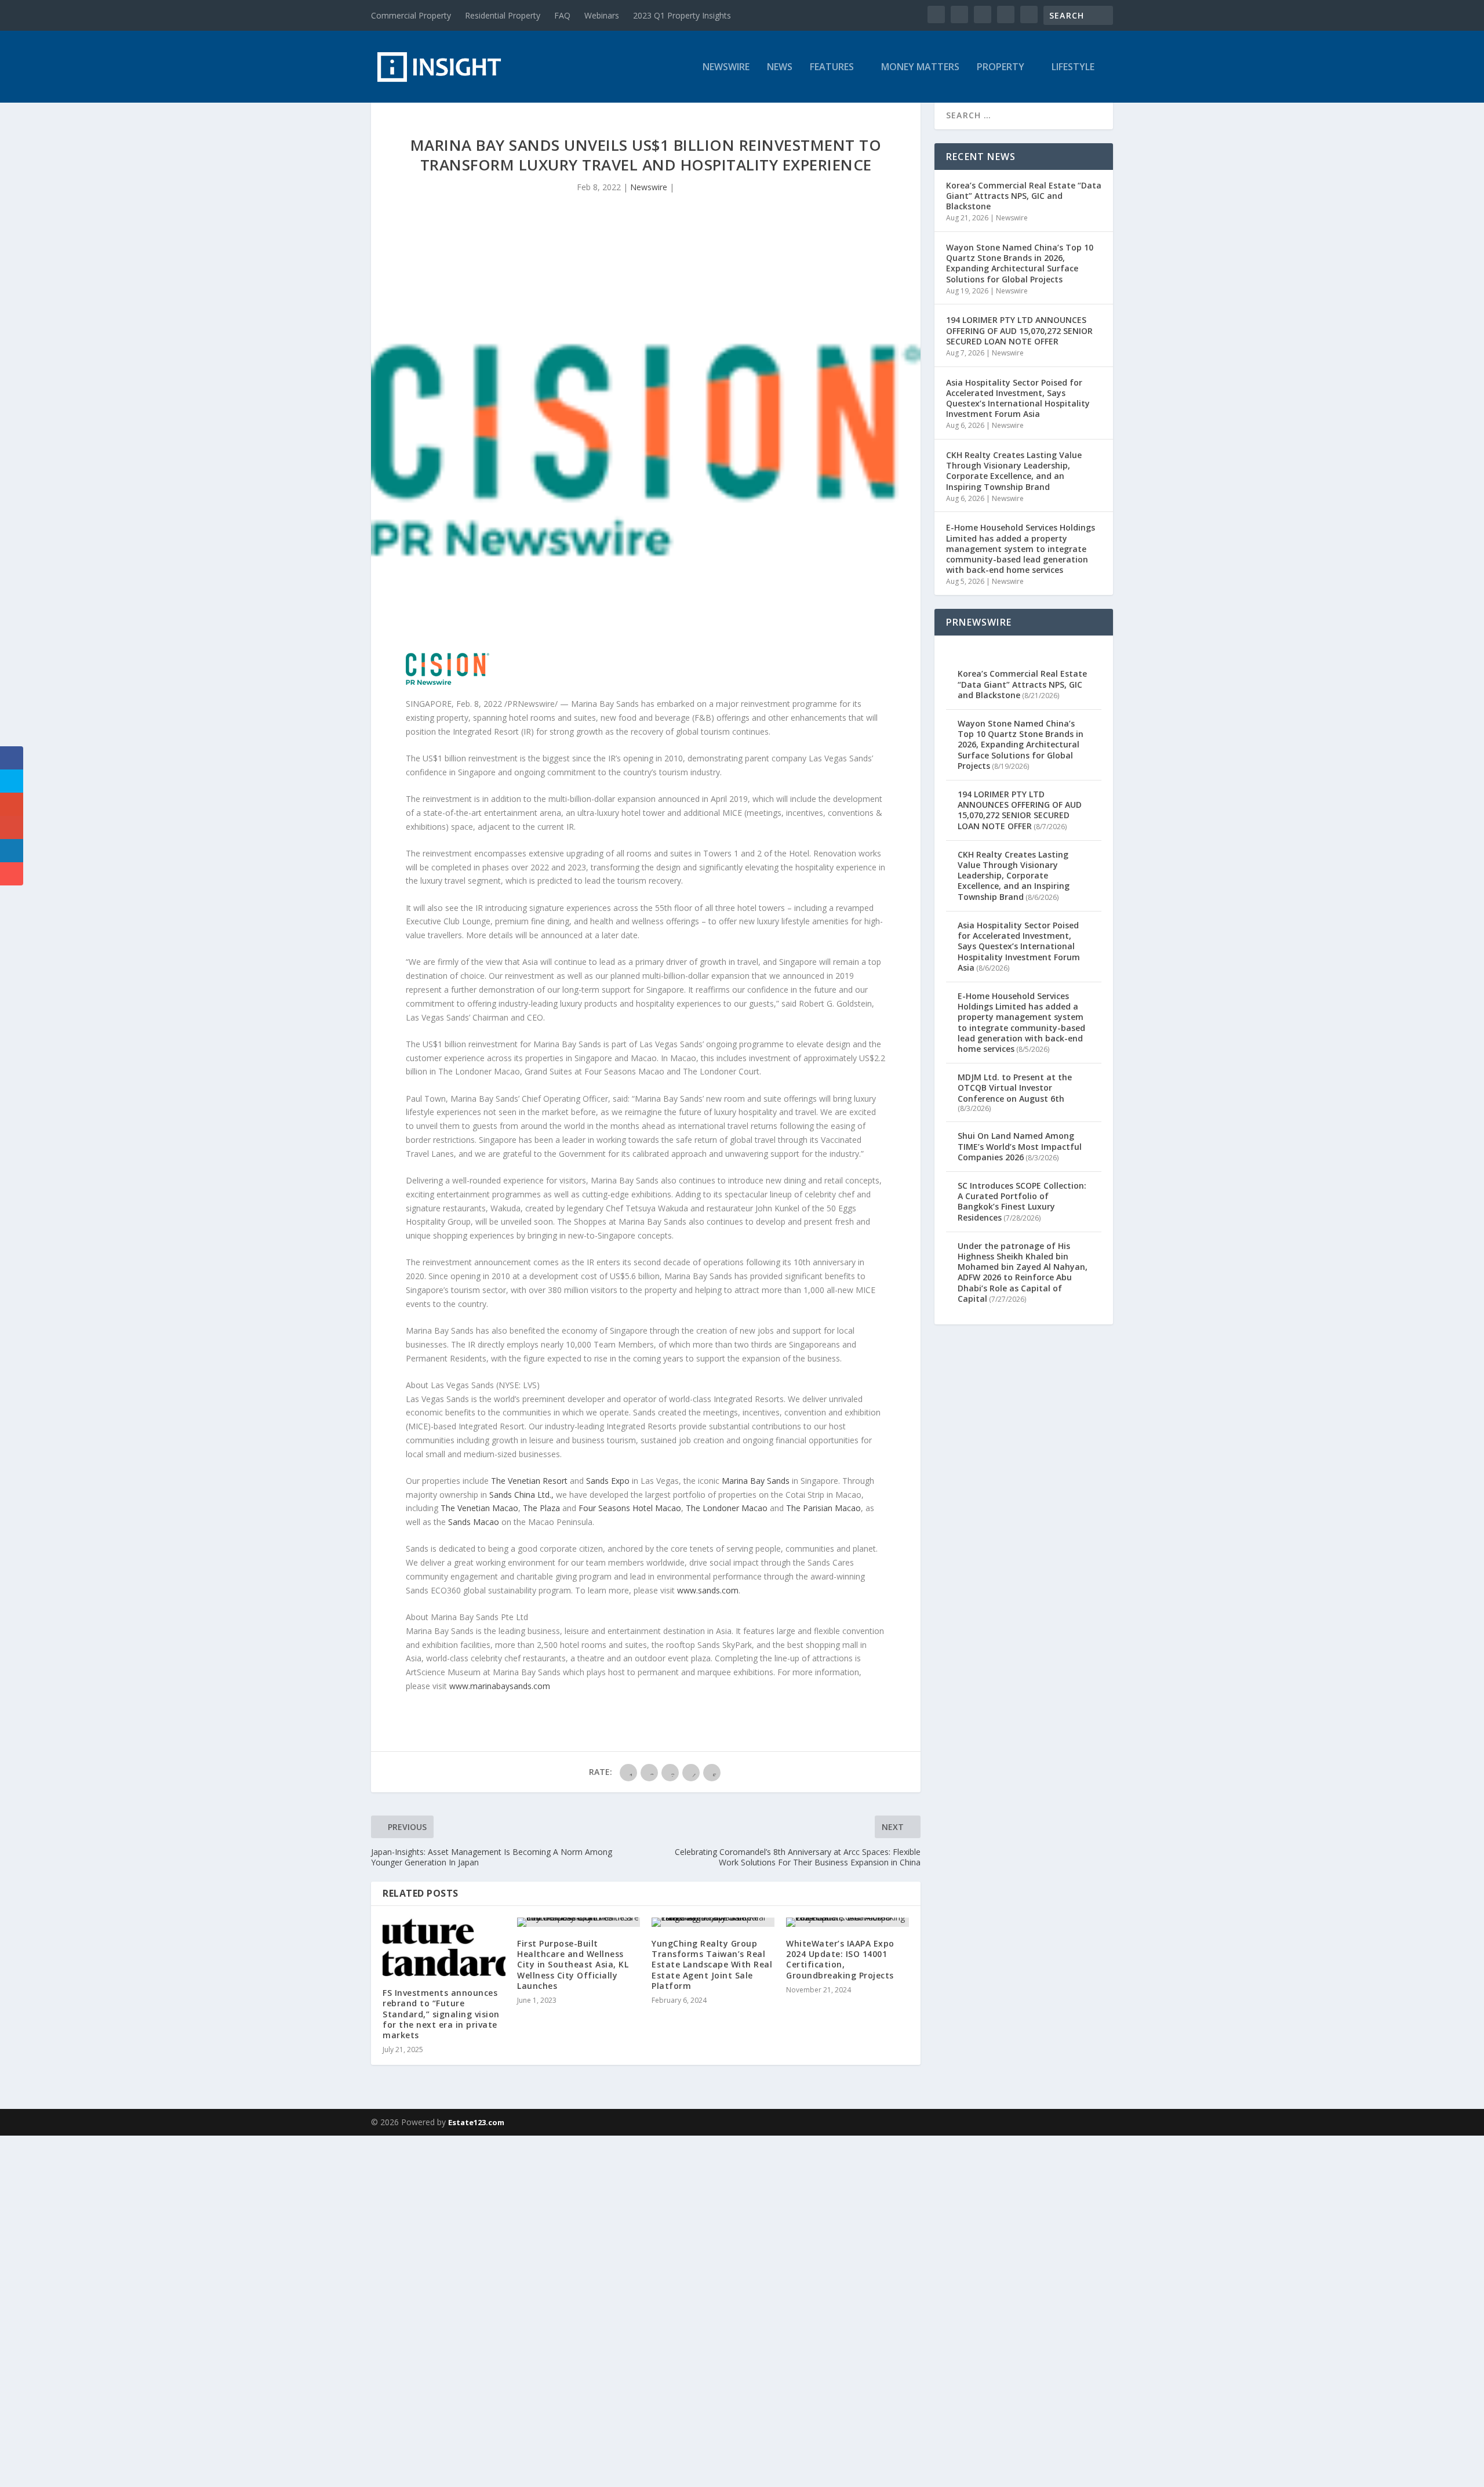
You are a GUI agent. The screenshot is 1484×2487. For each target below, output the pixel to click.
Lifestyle (1073, 68)
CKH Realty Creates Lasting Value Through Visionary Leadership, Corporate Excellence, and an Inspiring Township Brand (1014, 471)
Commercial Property (411, 15)
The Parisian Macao (823, 1508)
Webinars (602, 15)
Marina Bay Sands (756, 1481)
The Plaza (541, 1508)
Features (832, 68)
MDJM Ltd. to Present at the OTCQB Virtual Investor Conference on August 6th (1015, 1088)
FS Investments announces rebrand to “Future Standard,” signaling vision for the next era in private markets (441, 2014)
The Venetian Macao (479, 1508)
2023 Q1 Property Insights (682, 15)
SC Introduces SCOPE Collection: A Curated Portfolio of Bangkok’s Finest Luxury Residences (1022, 1201)
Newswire (726, 68)
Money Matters (920, 68)
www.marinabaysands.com (500, 1686)
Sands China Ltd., (521, 1495)
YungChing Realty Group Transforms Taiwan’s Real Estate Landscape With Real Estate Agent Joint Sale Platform (712, 1965)
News (780, 68)
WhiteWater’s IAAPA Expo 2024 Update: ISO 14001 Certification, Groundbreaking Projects (840, 1959)
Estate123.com (476, 2122)
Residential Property (503, 15)
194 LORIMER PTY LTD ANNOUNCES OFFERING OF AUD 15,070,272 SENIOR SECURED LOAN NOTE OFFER (1019, 330)
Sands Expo (608, 1481)
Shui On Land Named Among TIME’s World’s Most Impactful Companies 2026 (1020, 1146)
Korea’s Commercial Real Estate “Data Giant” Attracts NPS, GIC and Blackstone (1024, 196)
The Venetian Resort (529, 1481)
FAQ (562, 15)
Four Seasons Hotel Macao (630, 1508)
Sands (474, 1522)
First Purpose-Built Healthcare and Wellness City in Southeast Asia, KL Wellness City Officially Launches (573, 1965)
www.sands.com (708, 1590)
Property (1001, 68)
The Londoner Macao (727, 1508)
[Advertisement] (348, 2310)
